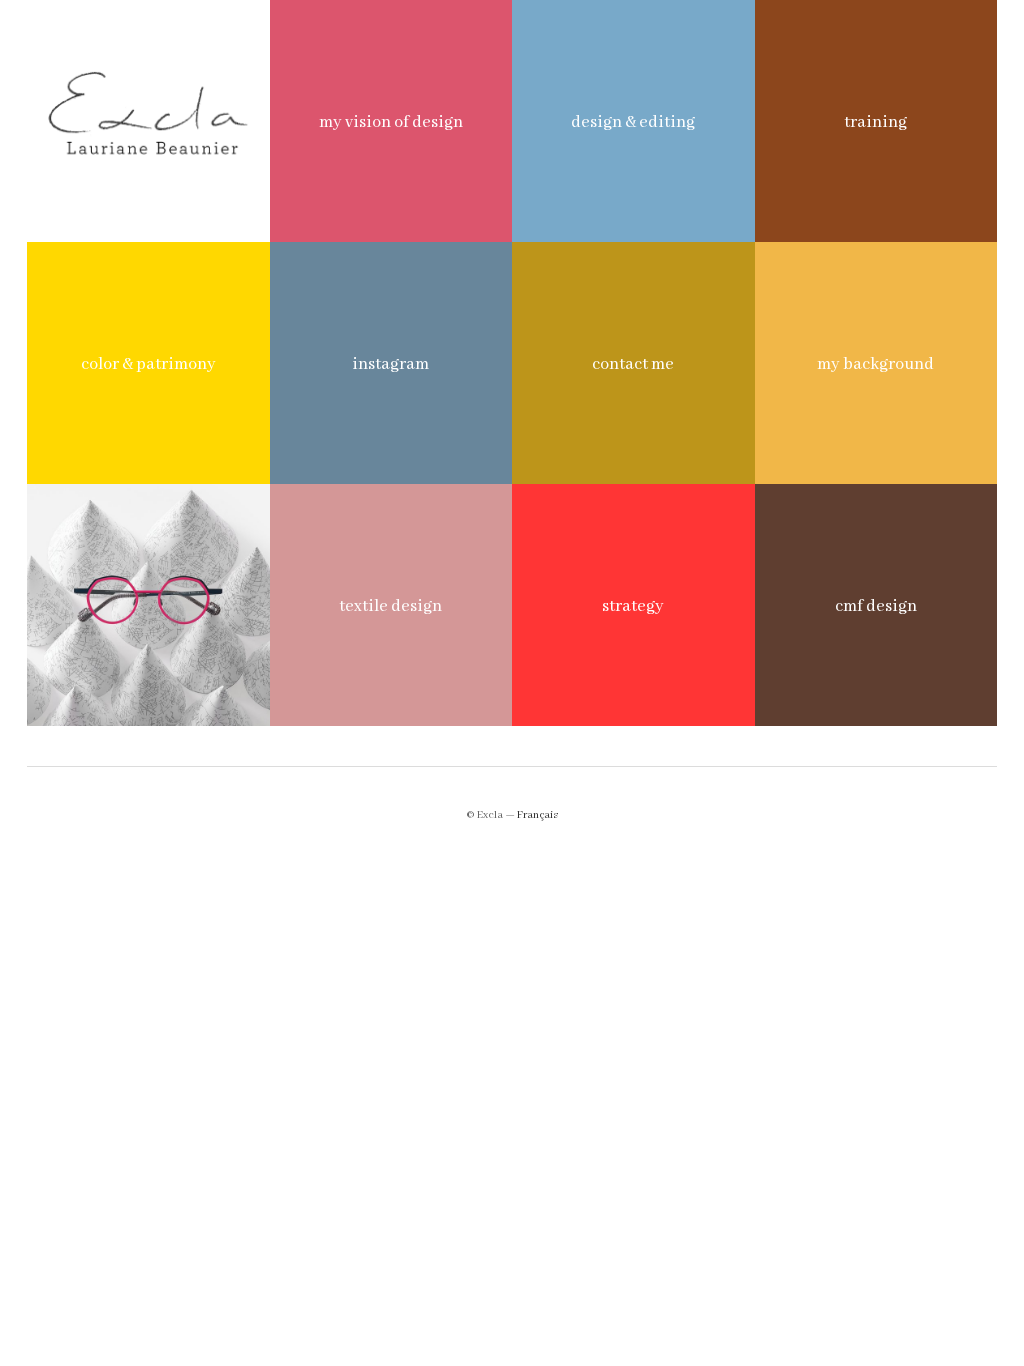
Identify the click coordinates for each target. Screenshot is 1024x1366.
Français (537, 815)
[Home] (148, 121)
